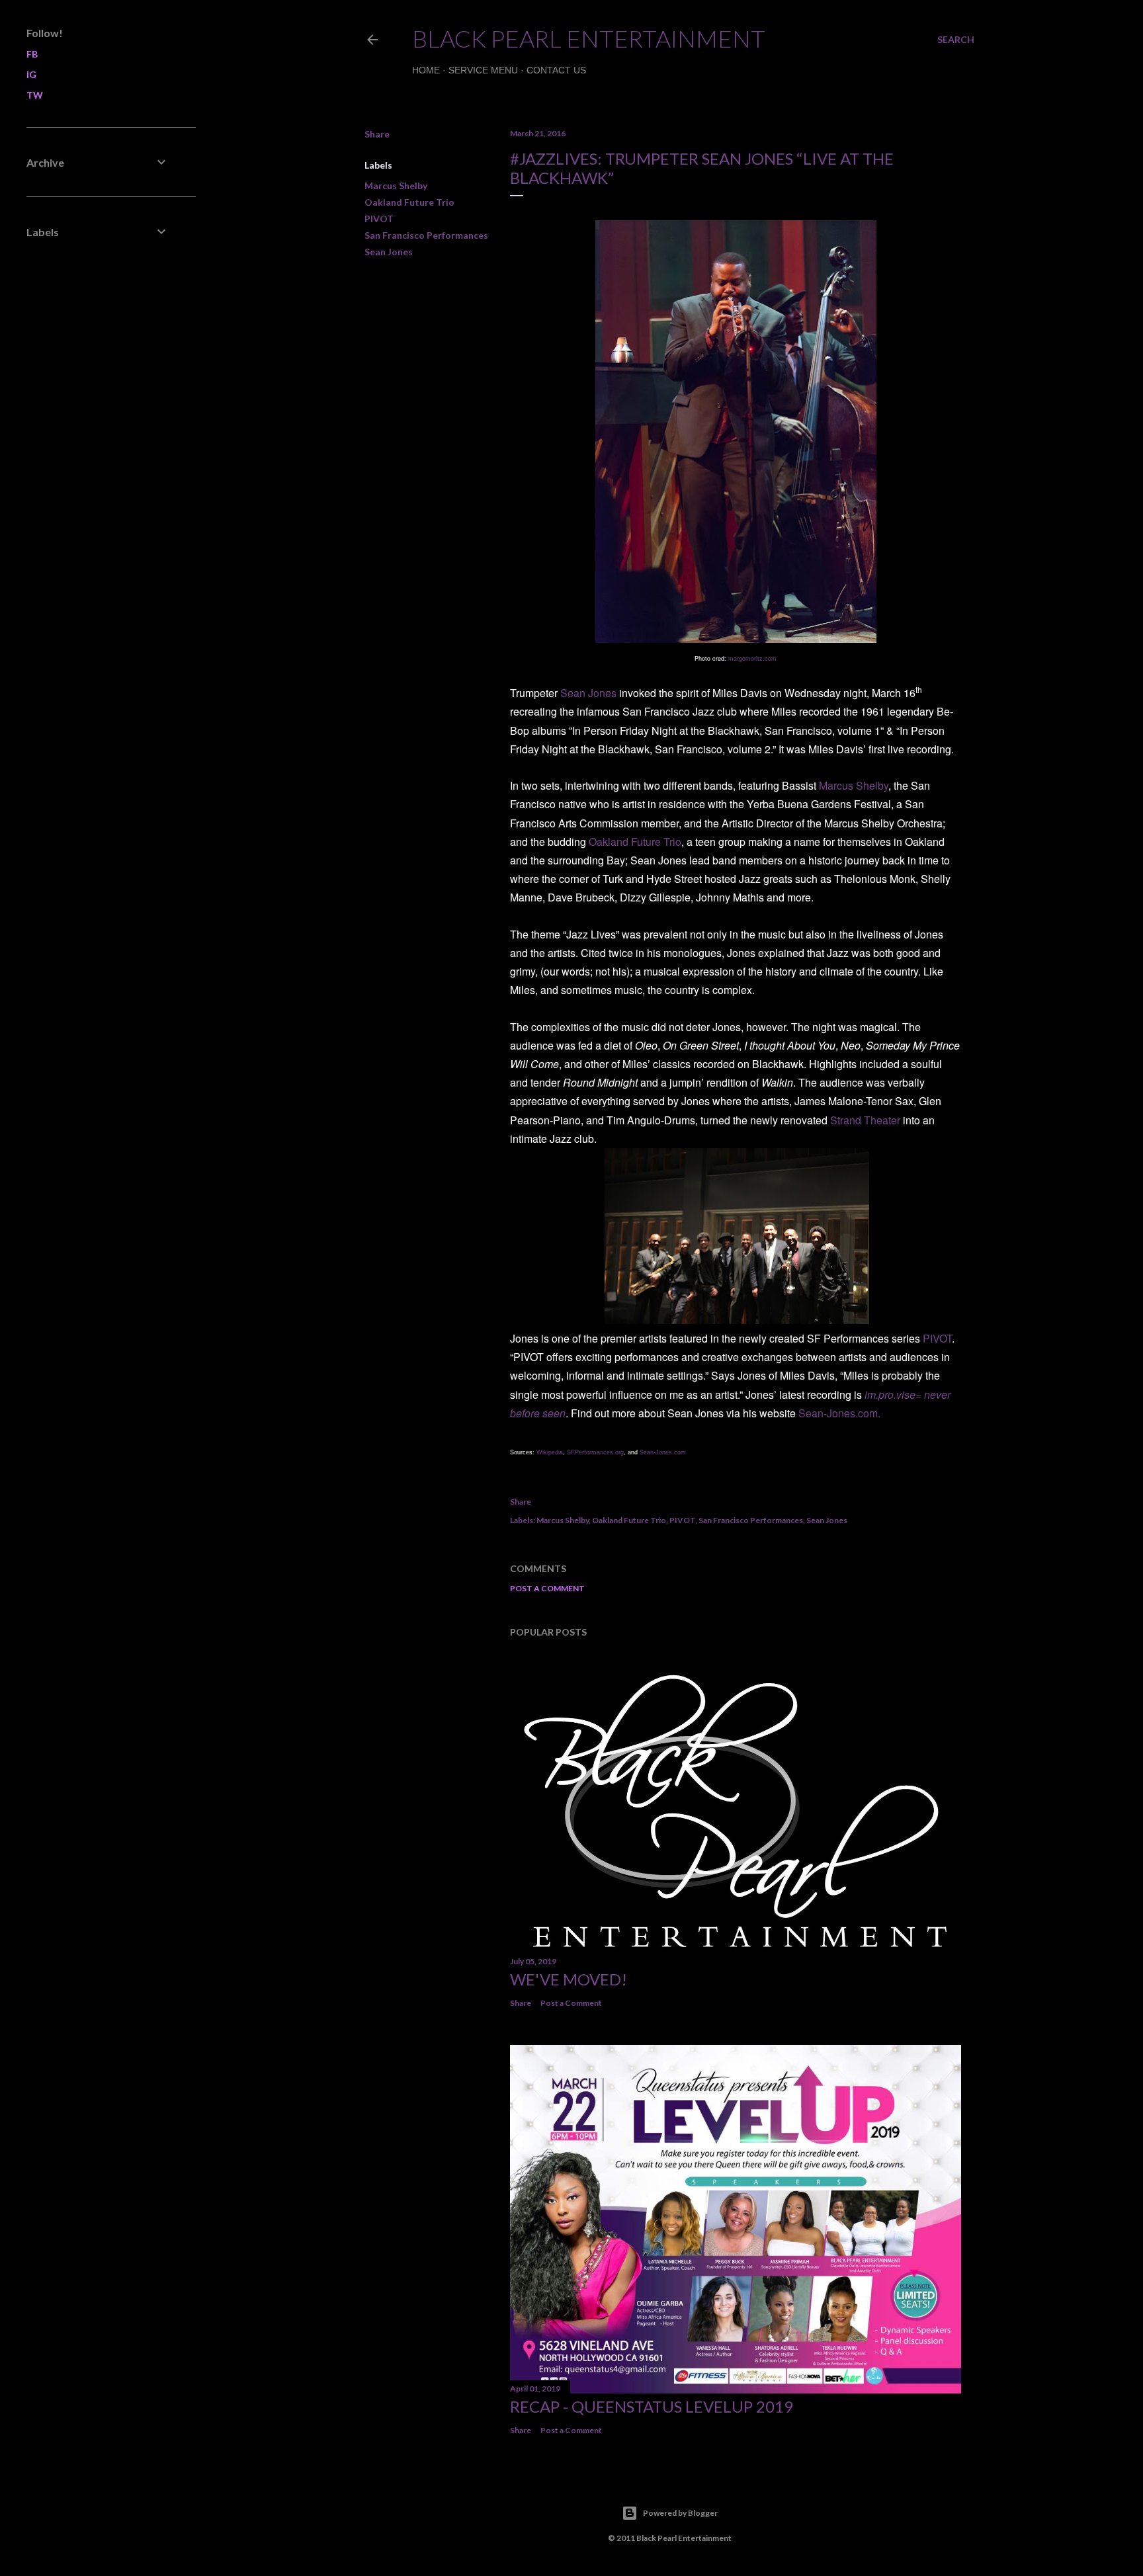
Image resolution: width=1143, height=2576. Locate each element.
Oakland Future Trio (409, 202)
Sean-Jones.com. (839, 1413)
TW (35, 95)
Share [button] (377, 134)
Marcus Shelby (396, 186)
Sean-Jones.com (663, 1452)
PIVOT (379, 219)
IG (31, 74)
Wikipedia (550, 1452)
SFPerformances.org (595, 1452)
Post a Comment (547, 1588)
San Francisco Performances (426, 235)
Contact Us (556, 70)
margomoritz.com (752, 658)
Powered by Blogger (680, 2513)
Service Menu (483, 70)
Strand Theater (865, 1120)
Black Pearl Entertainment (589, 38)
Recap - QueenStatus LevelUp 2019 (652, 2406)
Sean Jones (389, 252)
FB (32, 54)
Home (426, 70)
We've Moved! (569, 1979)
